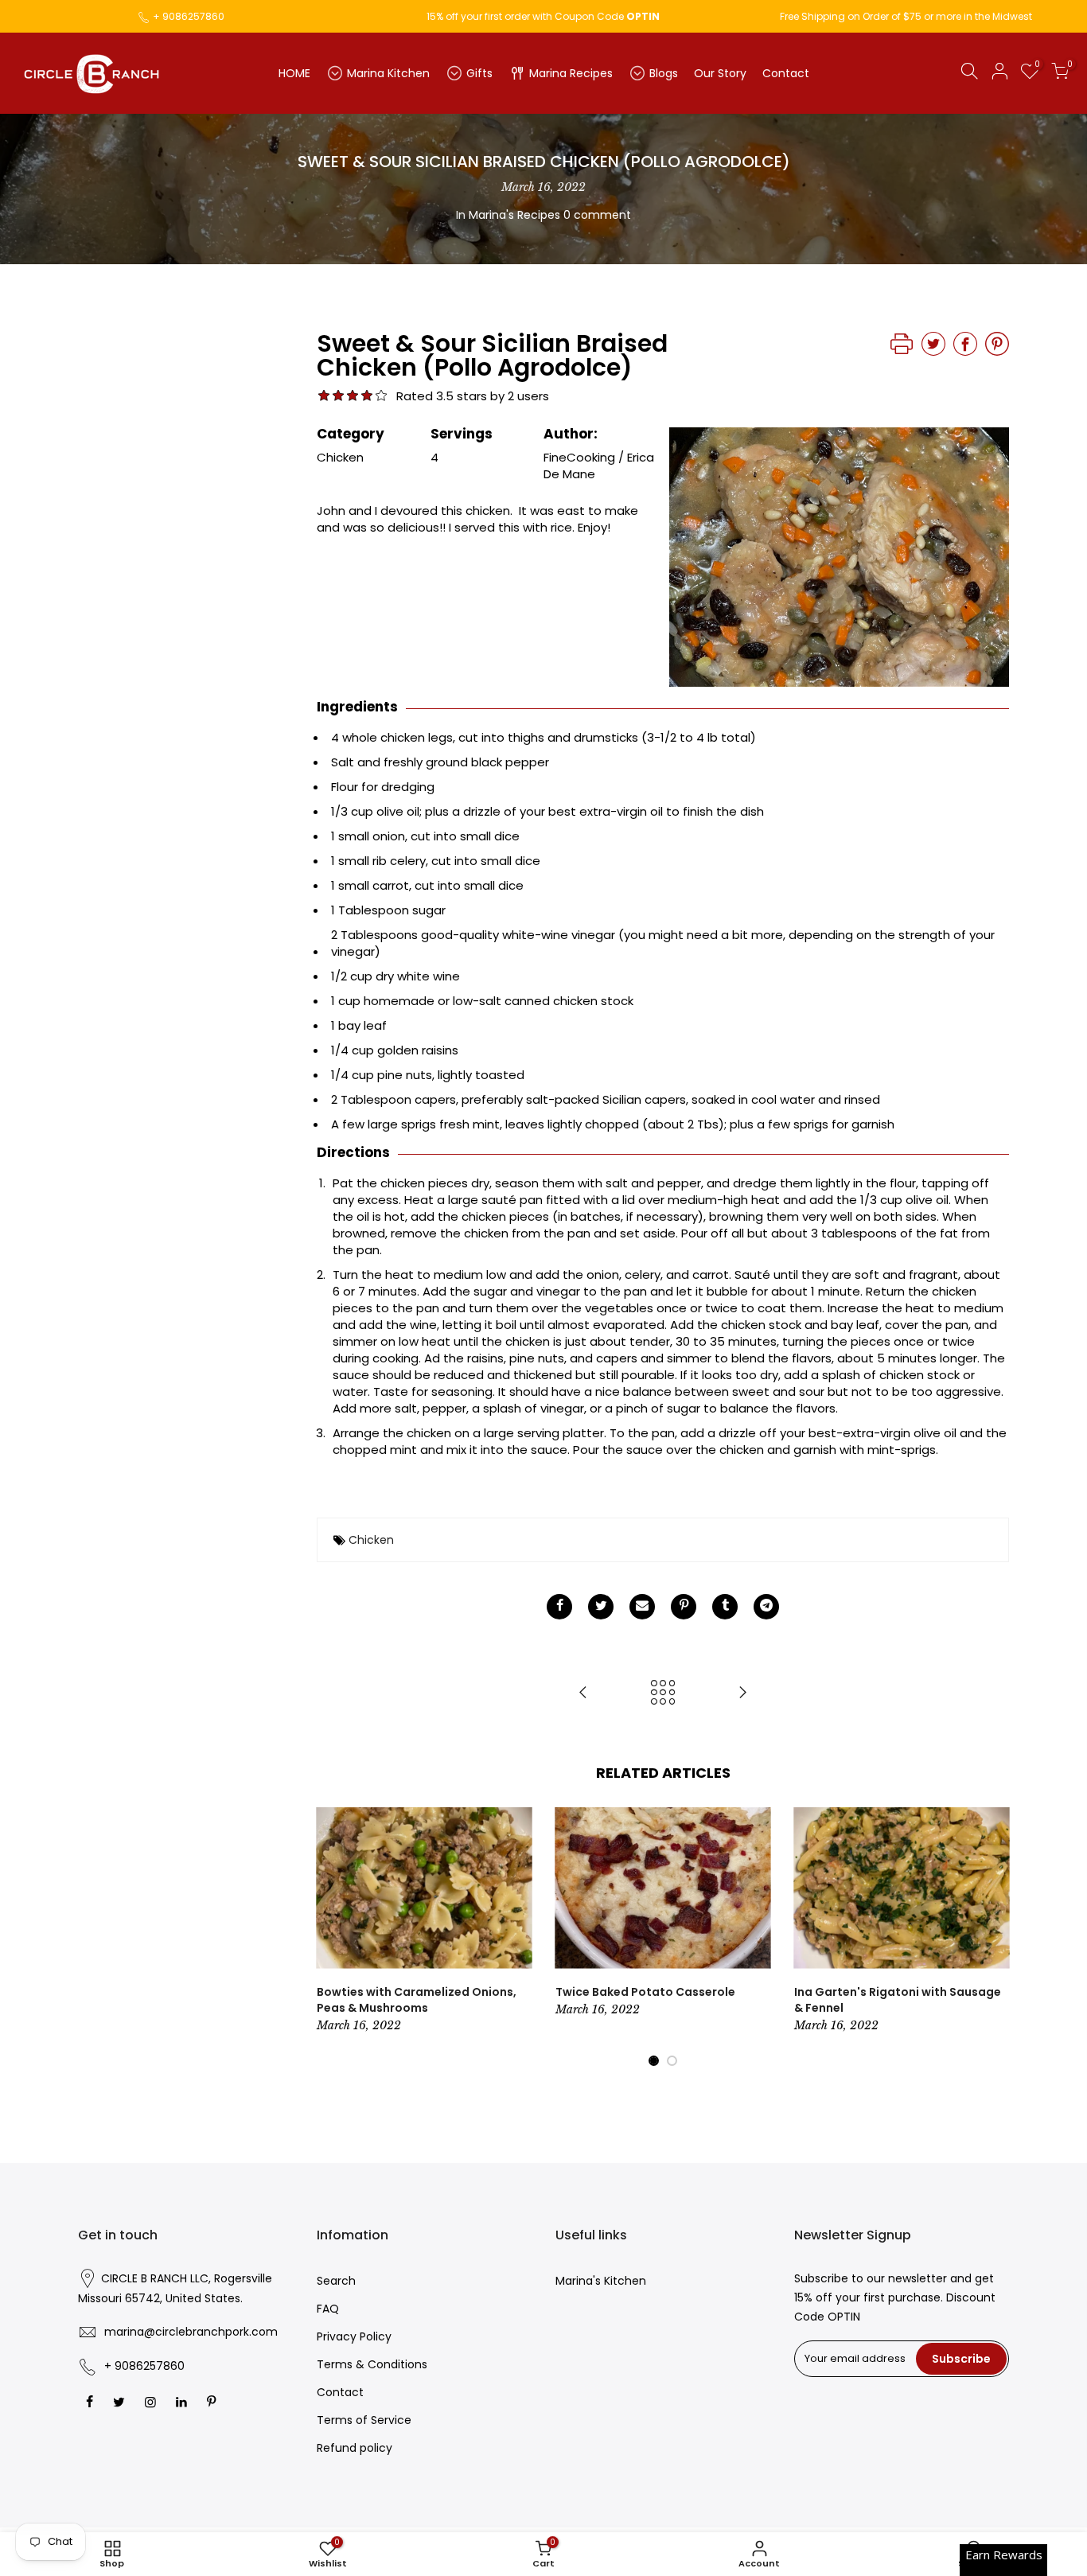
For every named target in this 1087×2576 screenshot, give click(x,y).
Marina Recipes (571, 73)
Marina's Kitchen (601, 2281)
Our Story (720, 73)
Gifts (479, 73)
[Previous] (333, 1937)
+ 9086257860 (189, 16)
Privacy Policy (354, 2336)
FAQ (328, 2309)
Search (336, 2281)
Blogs (664, 73)
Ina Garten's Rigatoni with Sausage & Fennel (898, 2000)
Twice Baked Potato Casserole (645, 1992)
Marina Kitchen (388, 73)
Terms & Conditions (372, 2364)
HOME (294, 73)
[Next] (993, 1937)
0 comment (597, 215)
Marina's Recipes (514, 215)
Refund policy (355, 2448)
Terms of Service (364, 2420)
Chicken (371, 1540)
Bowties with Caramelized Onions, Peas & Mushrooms (417, 2000)
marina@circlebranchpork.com (191, 2332)
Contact (786, 73)
